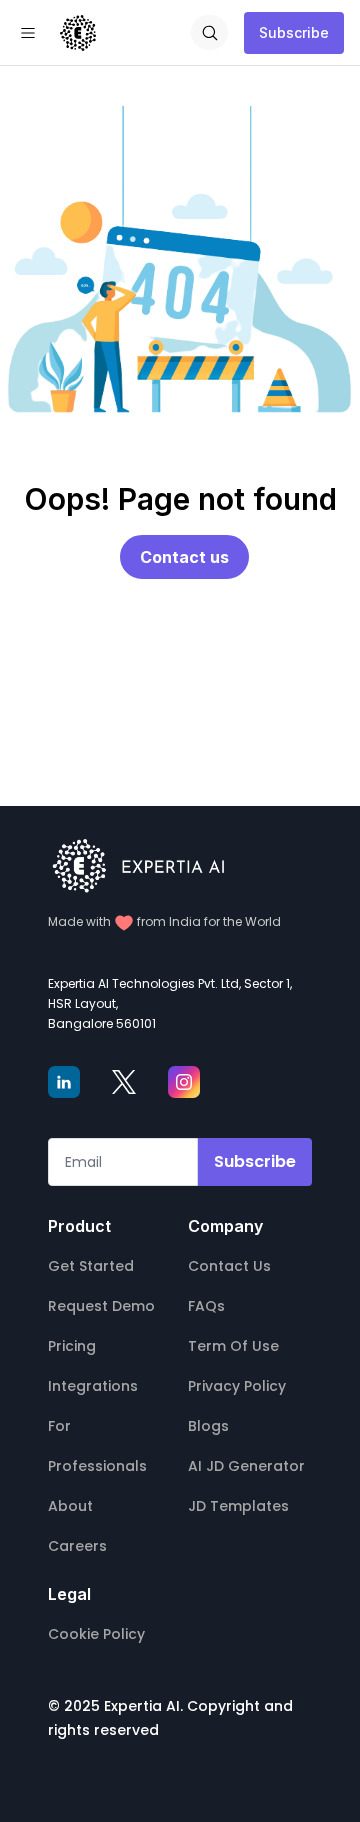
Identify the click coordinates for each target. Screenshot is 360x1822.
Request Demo (101, 1306)
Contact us (184, 557)
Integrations (93, 1386)
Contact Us (229, 1266)
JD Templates (238, 1506)
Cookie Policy (96, 1634)
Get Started (91, 1266)
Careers (77, 1546)
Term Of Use (233, 1346)
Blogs (208, 1426)
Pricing (72, 1346)
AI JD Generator (246, 1466)
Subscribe (294, 32)
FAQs (206, 1306)
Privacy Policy (237, 1386)
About (70, 1506)
